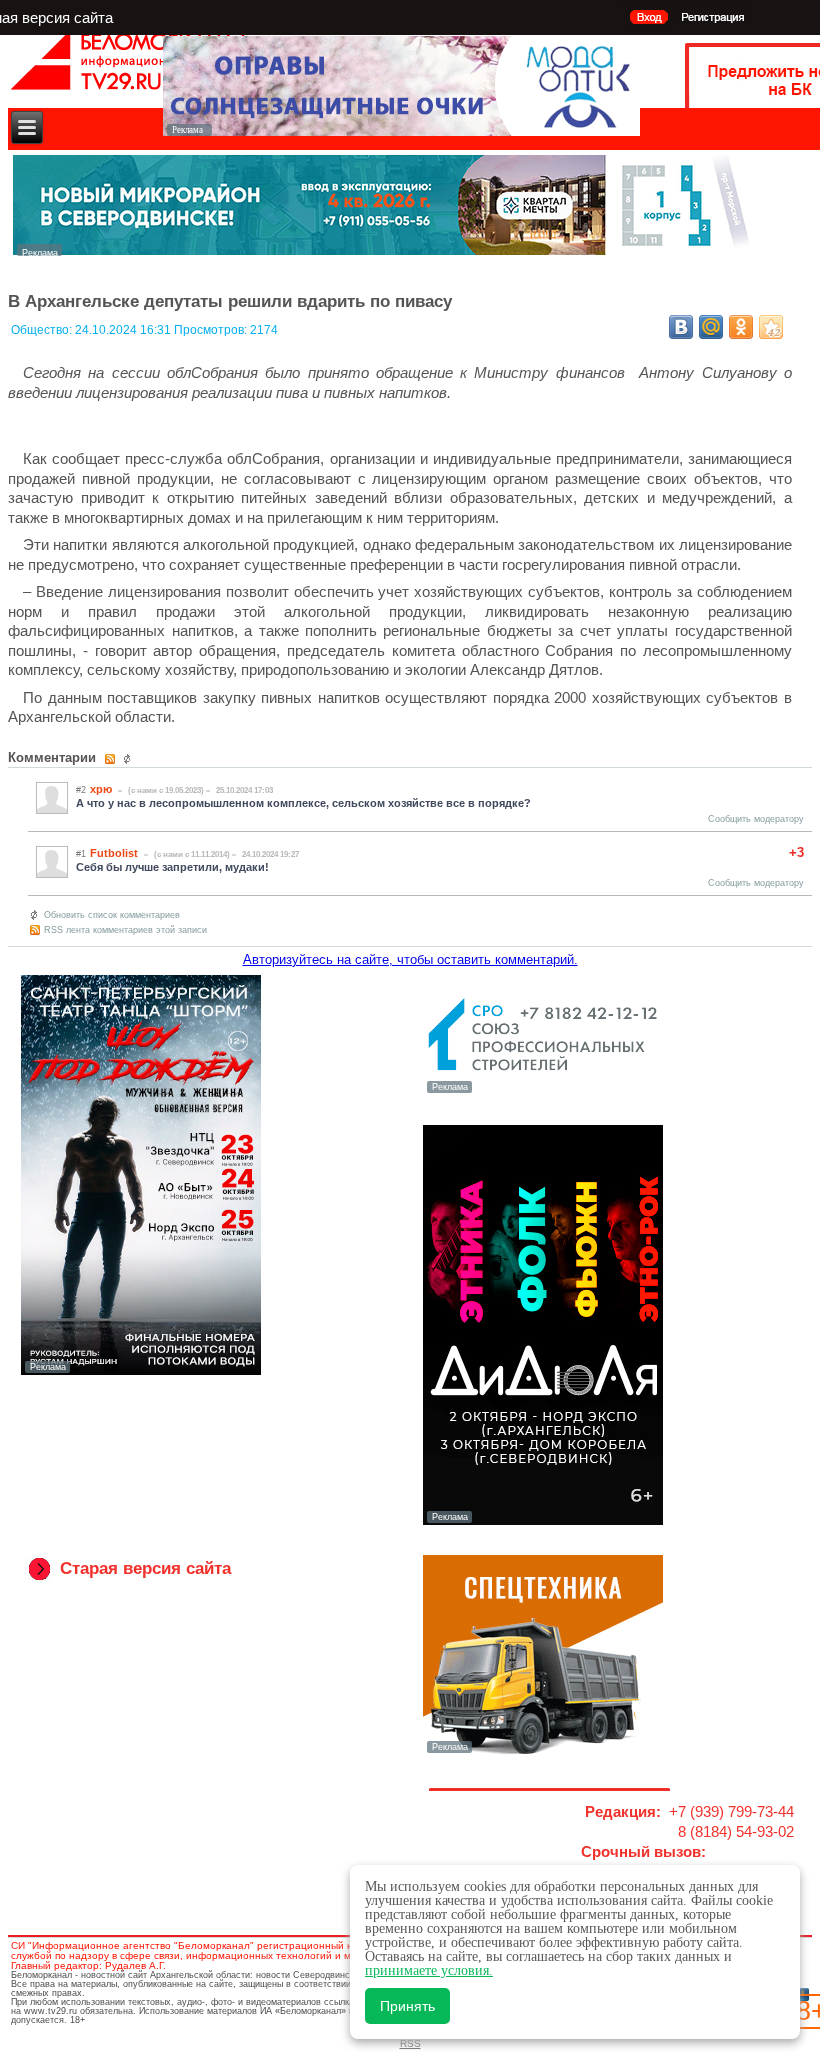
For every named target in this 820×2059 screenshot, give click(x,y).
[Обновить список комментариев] (129, 759)
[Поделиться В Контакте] (681, 327)
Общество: (43, 330)
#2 (81, 790)
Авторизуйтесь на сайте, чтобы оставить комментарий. (410, 959)
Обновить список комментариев (112, 915)
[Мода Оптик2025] (401, 130)
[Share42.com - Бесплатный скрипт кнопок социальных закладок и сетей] (771, 327)
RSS (410, 2043)
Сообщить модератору (756, 819)
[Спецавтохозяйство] (543, 1751)
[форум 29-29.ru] (543, 1091)
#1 (81, 854)
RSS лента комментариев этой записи (125, 930)
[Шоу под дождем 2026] (141, 1371)
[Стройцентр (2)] (383, 250)
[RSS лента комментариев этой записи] (111, 759)
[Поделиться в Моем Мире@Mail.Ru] (711, 327)
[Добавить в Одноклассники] (741, 327)
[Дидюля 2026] (543, 1521)
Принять (407, 2006)
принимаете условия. (429, 1970)
